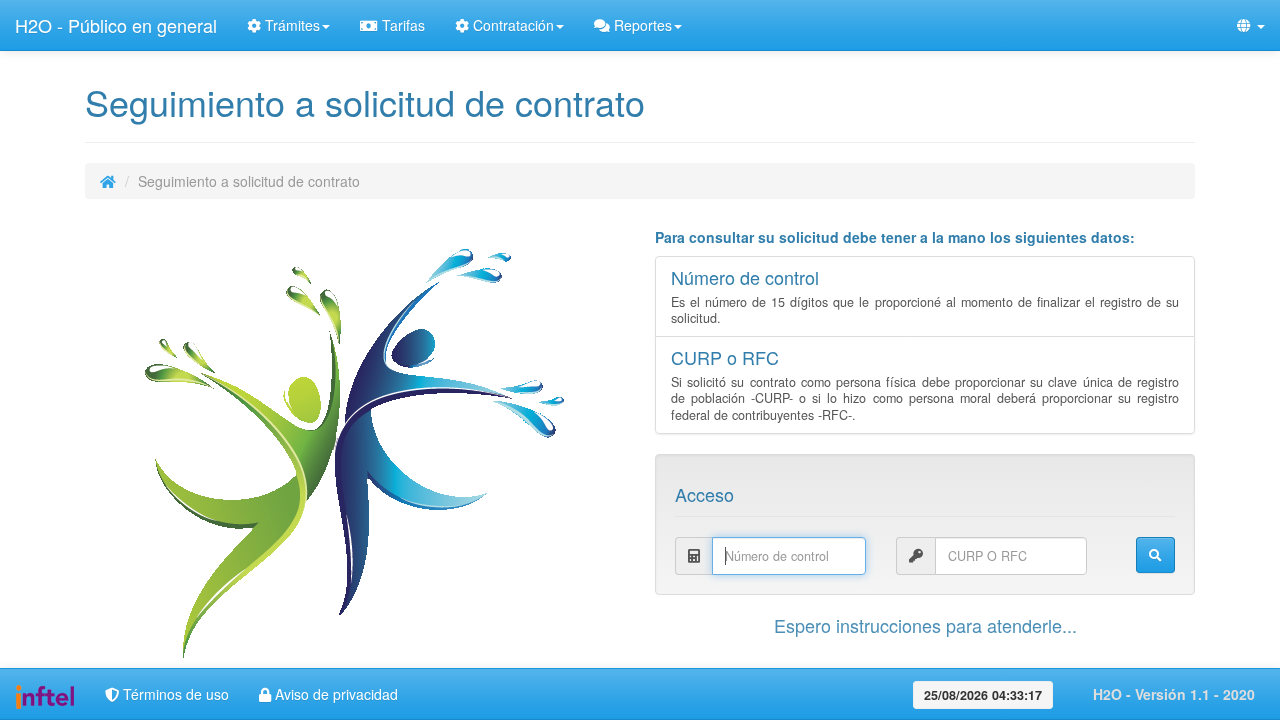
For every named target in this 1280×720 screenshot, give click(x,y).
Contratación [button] (511, 25)
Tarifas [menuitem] (401, 25)
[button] (1251, 25)
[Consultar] (1155, 555)
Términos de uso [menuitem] (174, 694)
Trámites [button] (290, 25)
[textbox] (789, 556)
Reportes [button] (641, 25)
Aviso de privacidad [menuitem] (334, 694)
